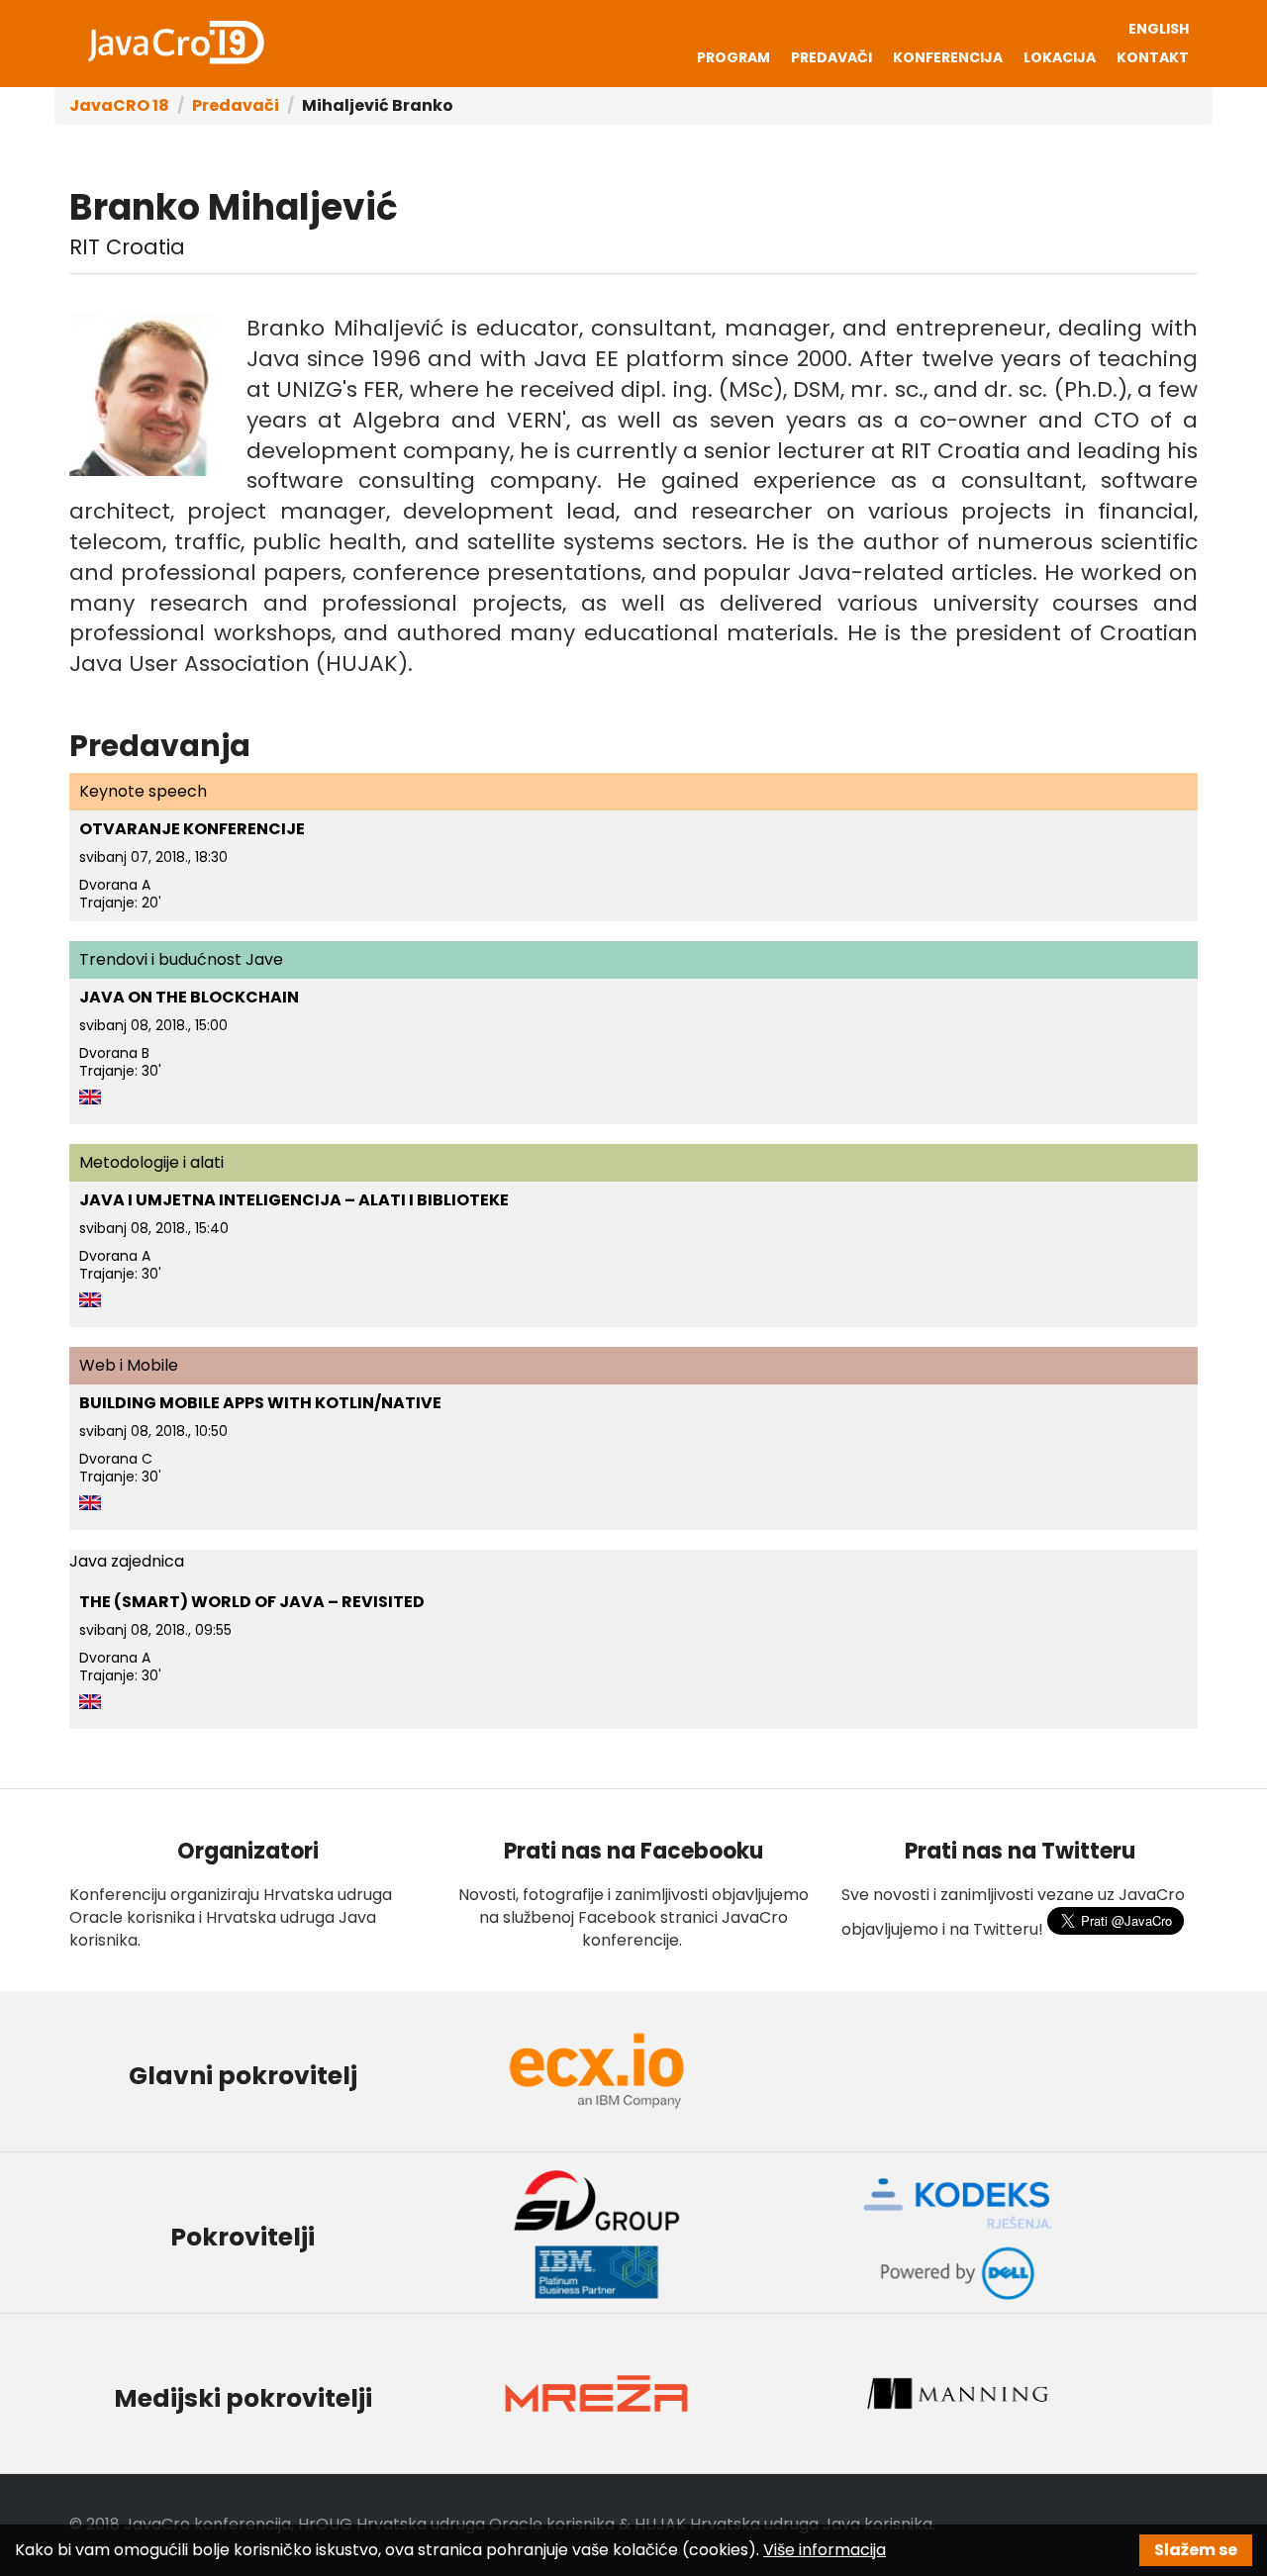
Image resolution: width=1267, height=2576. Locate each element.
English (1159, 29)
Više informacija (825, 2550)
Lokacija (1060, 57)
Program (733, 57)
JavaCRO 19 (175, 43)
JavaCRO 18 (119, 105)
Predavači (831, 57)
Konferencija (948, 57)
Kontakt (1153, 57)
